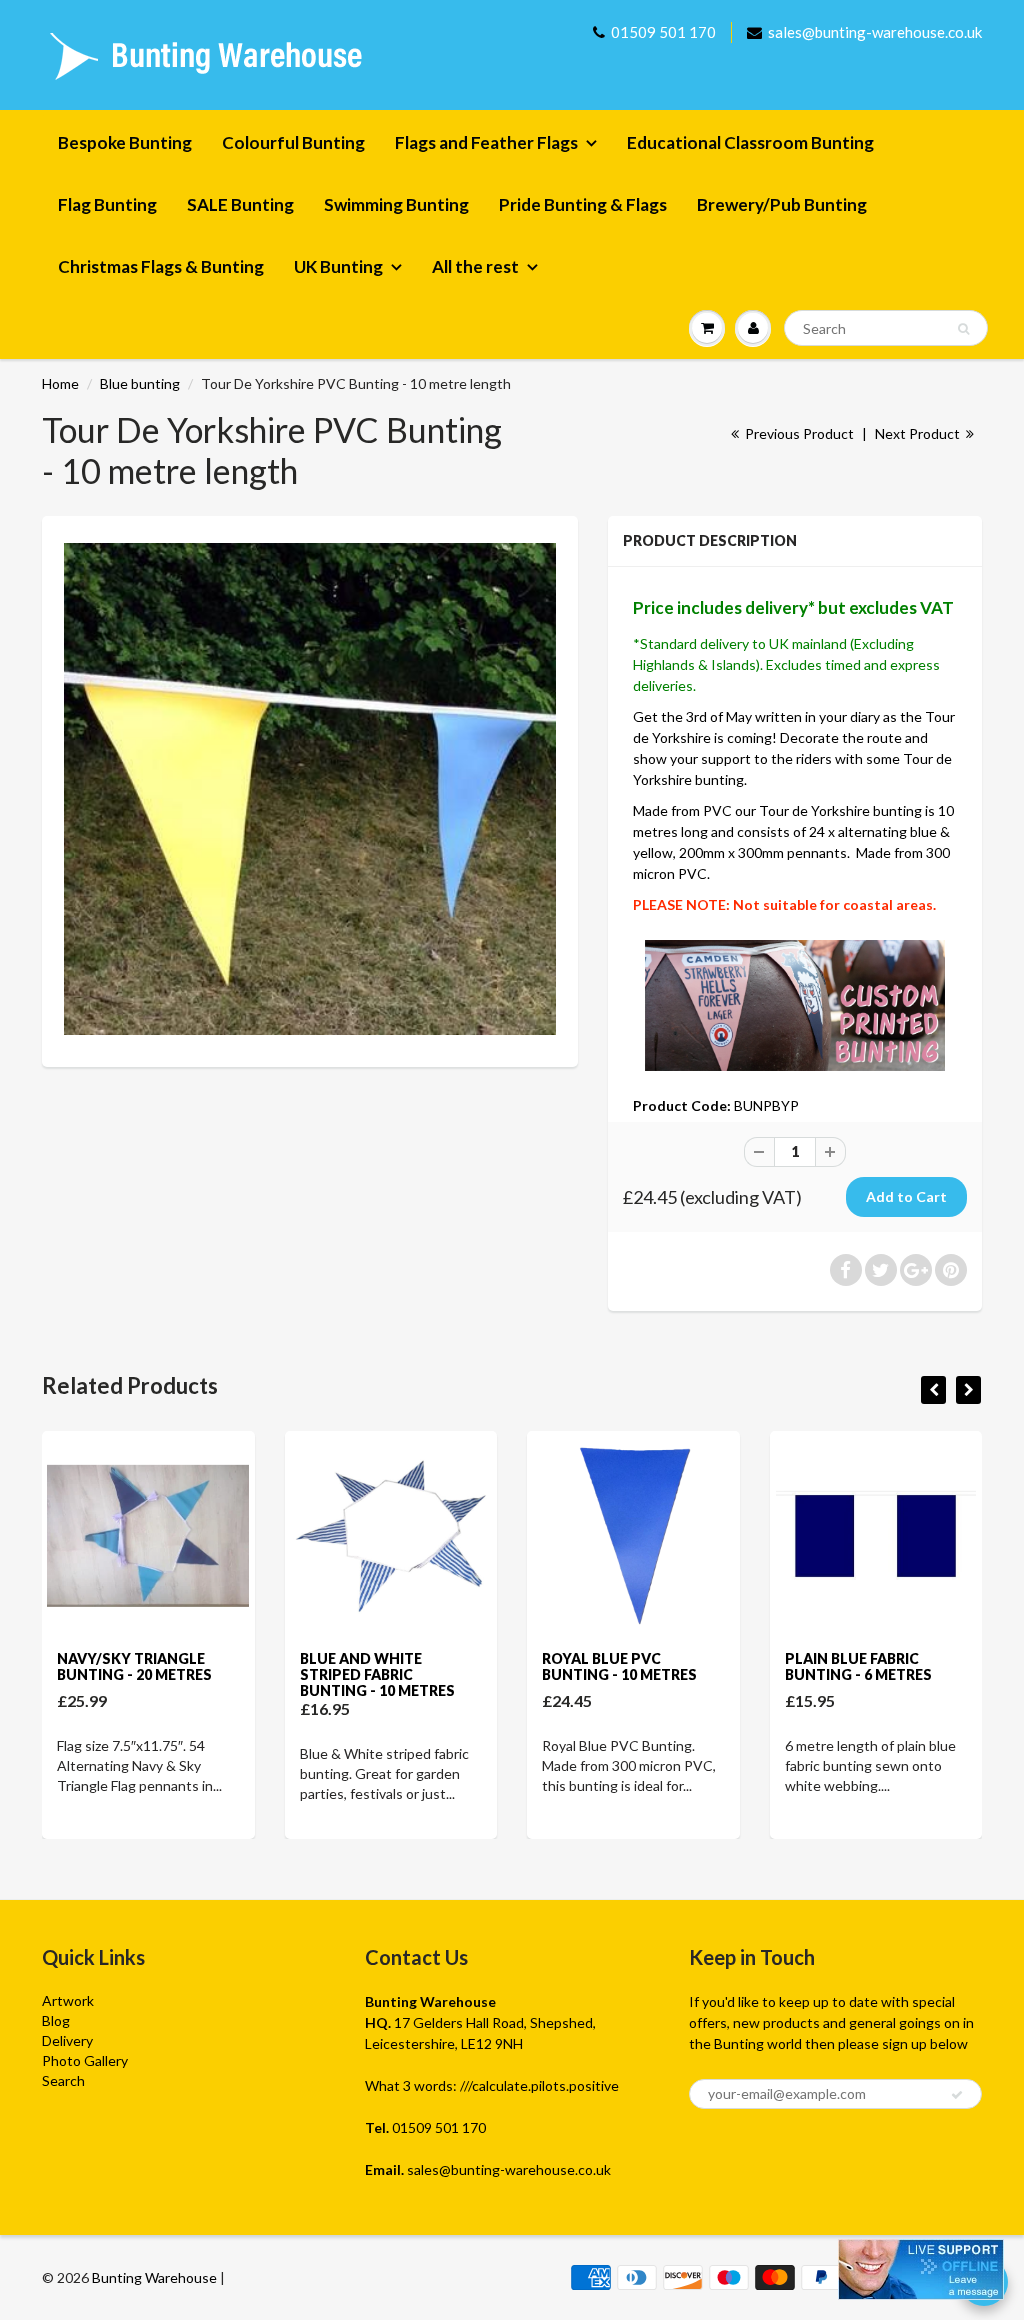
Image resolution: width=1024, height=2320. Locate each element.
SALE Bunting (240, 204)
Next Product (919, 433)
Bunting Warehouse (154, 2277)
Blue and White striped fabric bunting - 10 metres (377, 1674)
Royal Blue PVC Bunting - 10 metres (619, 1666)
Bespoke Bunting (125, 142)
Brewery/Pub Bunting (782, 204)
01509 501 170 (663, 32)
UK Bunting (338, 266)
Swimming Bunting (396, 204)
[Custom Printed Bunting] (794, 1003)
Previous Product (798, 433)
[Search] (963, 329)
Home (60, 383)
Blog (56, 2020)
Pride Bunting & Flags (583, 204)
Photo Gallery (85, 2060)
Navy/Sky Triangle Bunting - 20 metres (134, 1666)
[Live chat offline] (921, 2269)
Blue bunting (140, 383)
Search (63, 2080)
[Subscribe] (957, 2095)
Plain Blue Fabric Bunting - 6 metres (858, 1666)
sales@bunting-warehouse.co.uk (875, 32)
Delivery (67, 2040)
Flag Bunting (107, 204)
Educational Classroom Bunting (750, 142)
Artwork (68, 2000)
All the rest (475, 266)
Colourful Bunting (293, 142)
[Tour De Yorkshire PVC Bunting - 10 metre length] (310, 789)
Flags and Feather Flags (486, 142)
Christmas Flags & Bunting (161, 266)
